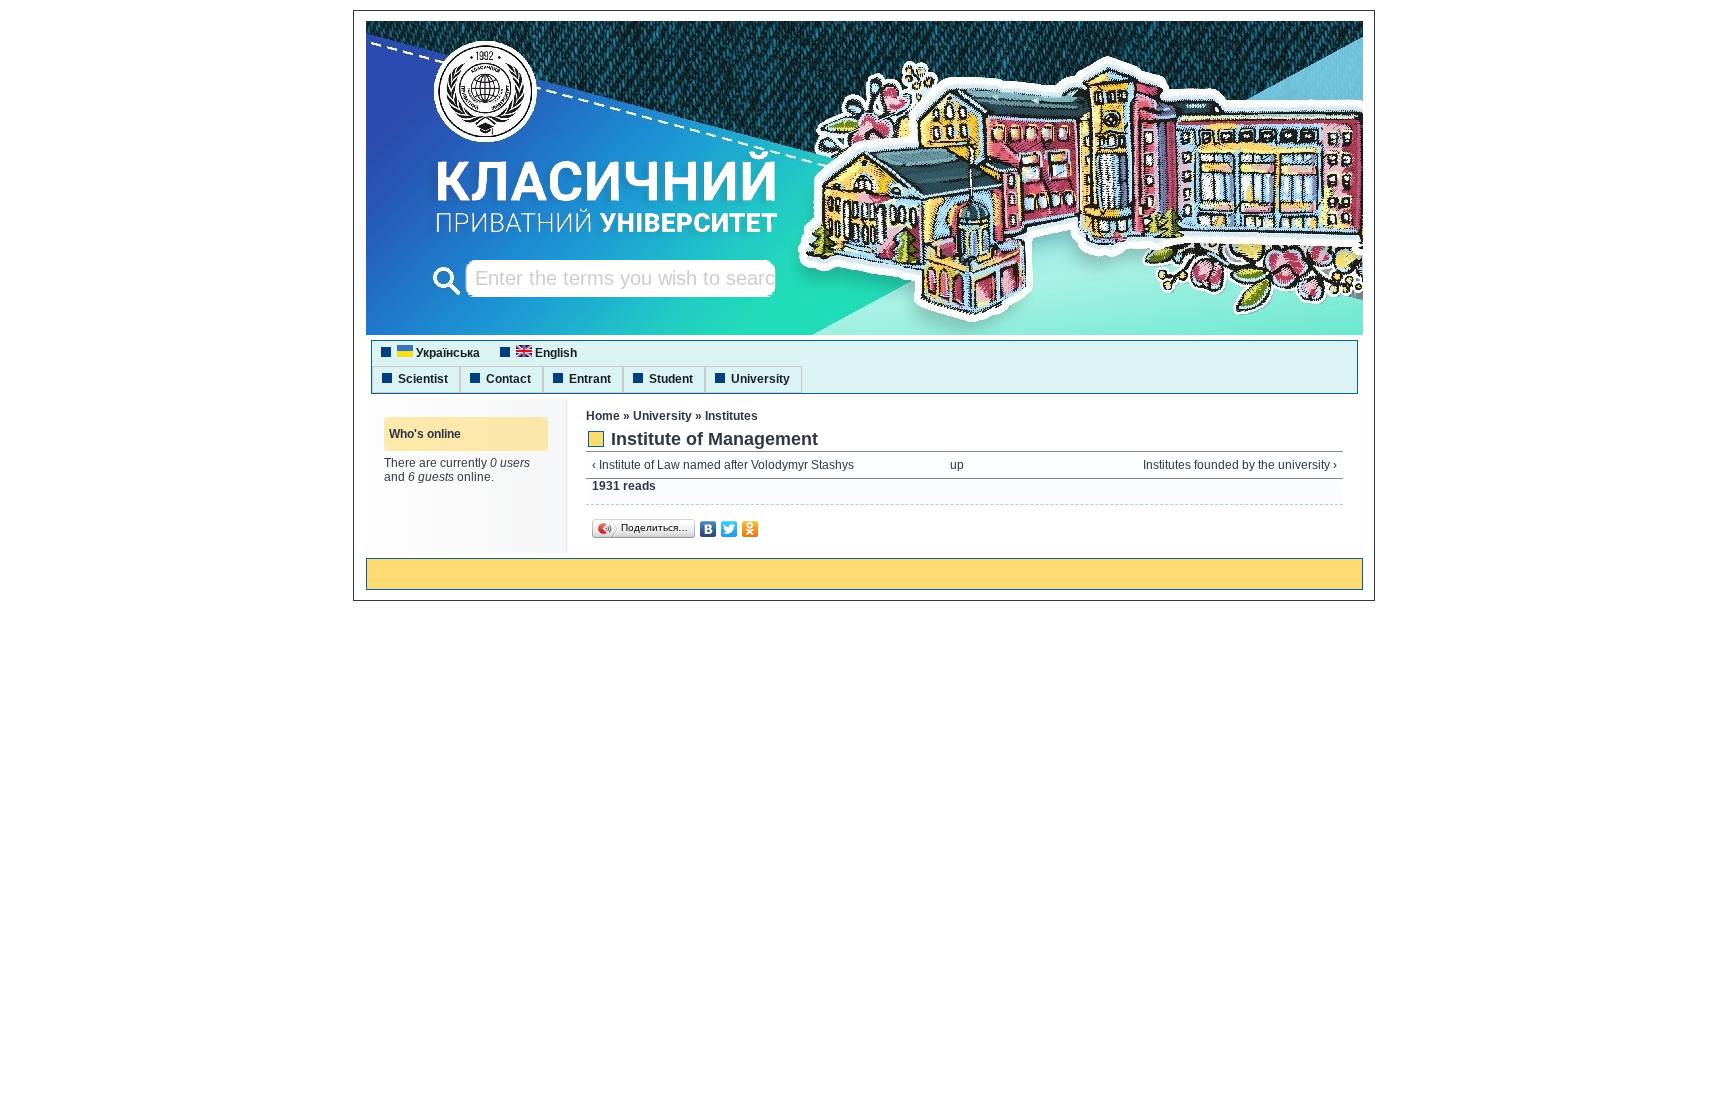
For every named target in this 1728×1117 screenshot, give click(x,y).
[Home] (588, 235)
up (957, 465)
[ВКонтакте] (708, 529)
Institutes (731, 416)
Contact (508, 379)
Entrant (590, 379)
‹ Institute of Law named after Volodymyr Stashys (723, 465)
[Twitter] (729, 529)
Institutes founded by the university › (1240, 465)
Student (671, 379)
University (760, 379)
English (554, 353)
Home (603, 416)
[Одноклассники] (750, 529)
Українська (446, 353)
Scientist (423, 379)
